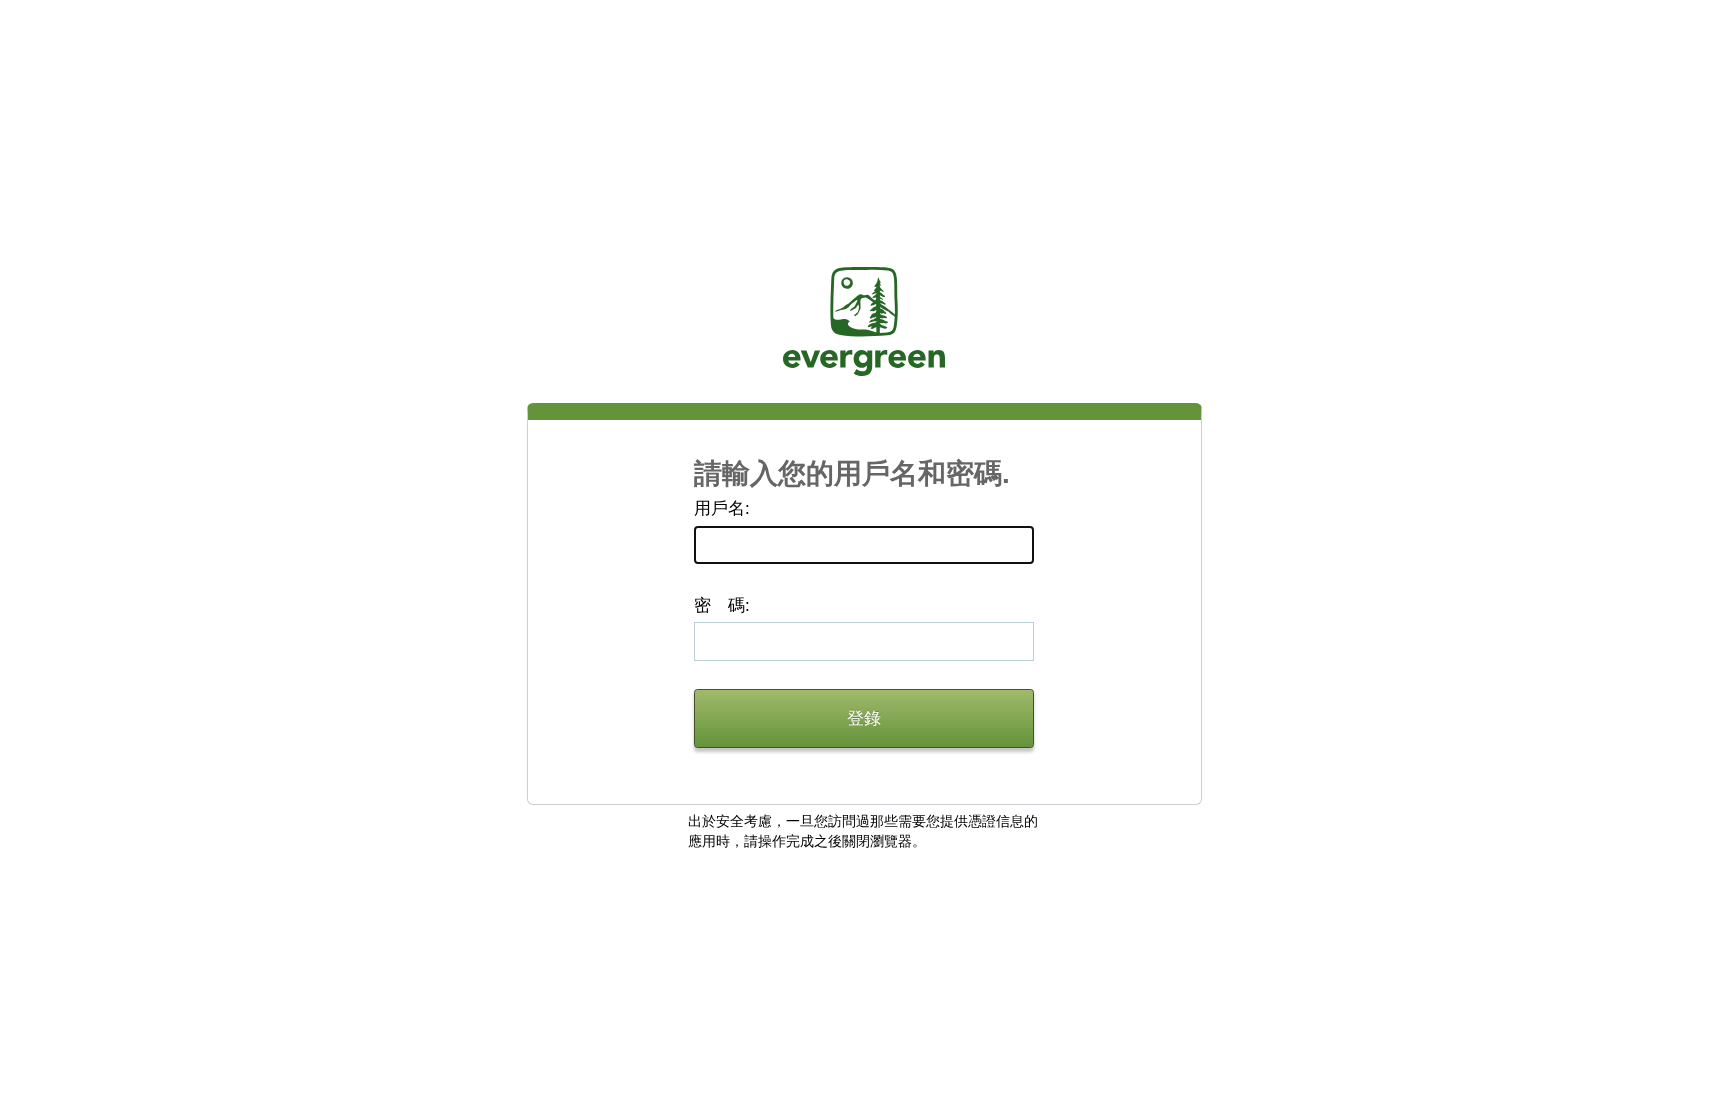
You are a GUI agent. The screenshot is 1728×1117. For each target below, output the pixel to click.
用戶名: (722, 508)
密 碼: (722, 605)
